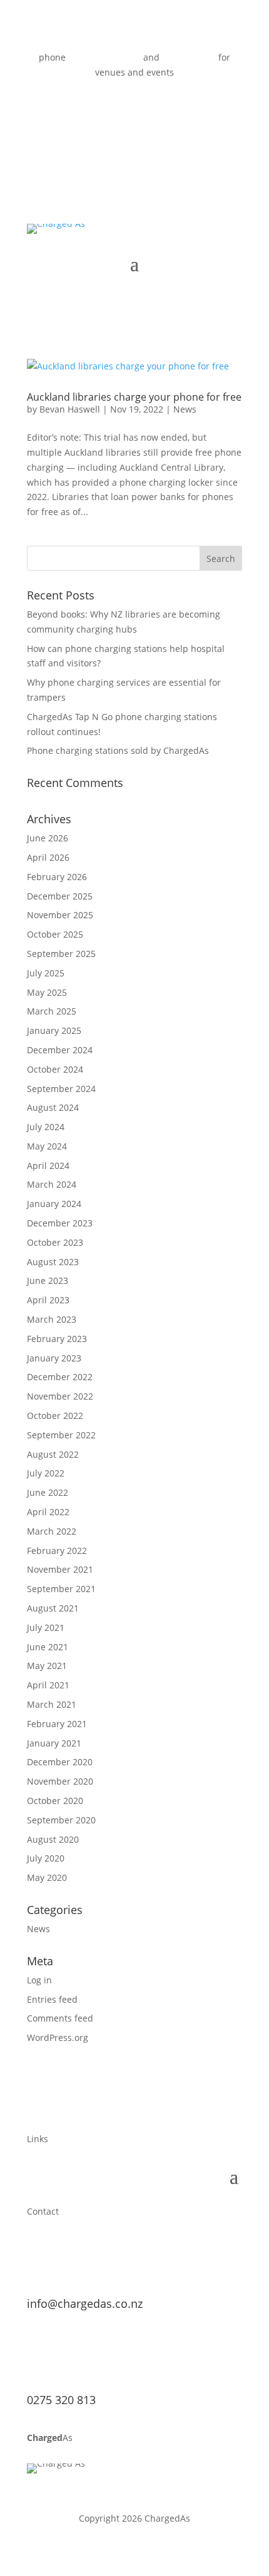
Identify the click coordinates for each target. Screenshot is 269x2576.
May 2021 (47, 1666)
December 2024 (60, 1050)
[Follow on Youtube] (134, 109)
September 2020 (61, 1820)
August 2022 (53, 1454)
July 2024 (46, 1127)
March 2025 (52, 1011)
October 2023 (55, 1242)
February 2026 (57, 877)
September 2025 (61, 954)
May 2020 (47, 1877)
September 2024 (61, 1089)
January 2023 (54, 1358)
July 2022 (46, 1473)
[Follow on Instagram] (160, 109)
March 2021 (52, 1704)
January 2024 (54, 1204)
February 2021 (57, 1724)
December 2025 (60, 896)
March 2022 (52, 1531)
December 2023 (60, 1223)
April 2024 (48, 1165)
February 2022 (57, 1551)
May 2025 (47, 992)
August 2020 (53, 1839)
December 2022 (60, 1377)
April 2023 (48, 1300)
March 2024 (52, 1184)
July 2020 (46, 1858)
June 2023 (48, 1280)
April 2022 (48, 1512)
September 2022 (61, 1435)
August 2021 (53, 1608)
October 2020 (55, 1801)
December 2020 (60, 1762)
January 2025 (54, 1030)
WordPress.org (58, 2037)
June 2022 (48, 1492)
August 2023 (53, 1262)
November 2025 (60, 915)
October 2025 (55, 934)
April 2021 (48, 1685)
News (185, 409)
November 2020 (60, 1781)
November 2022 (60, 1396)
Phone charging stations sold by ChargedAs (118, 750)
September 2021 (61, 1589)
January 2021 (54, 1743)
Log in (39, 1980)
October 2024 (55, 1069)
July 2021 (46, 1627)
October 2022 (55, 1416)
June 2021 (48, 1647)
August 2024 (53, 1107)
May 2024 (47, 1146)
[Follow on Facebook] (109, 109)
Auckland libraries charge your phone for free (134, 397)
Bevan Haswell (70, 409)
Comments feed (60, 2018)
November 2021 (60, 1569)
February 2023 (57, 1339)
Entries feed (52, 1999)
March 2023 (52, 1319)
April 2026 (48, 857)
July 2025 (46, 973)
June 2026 (48, 838)
